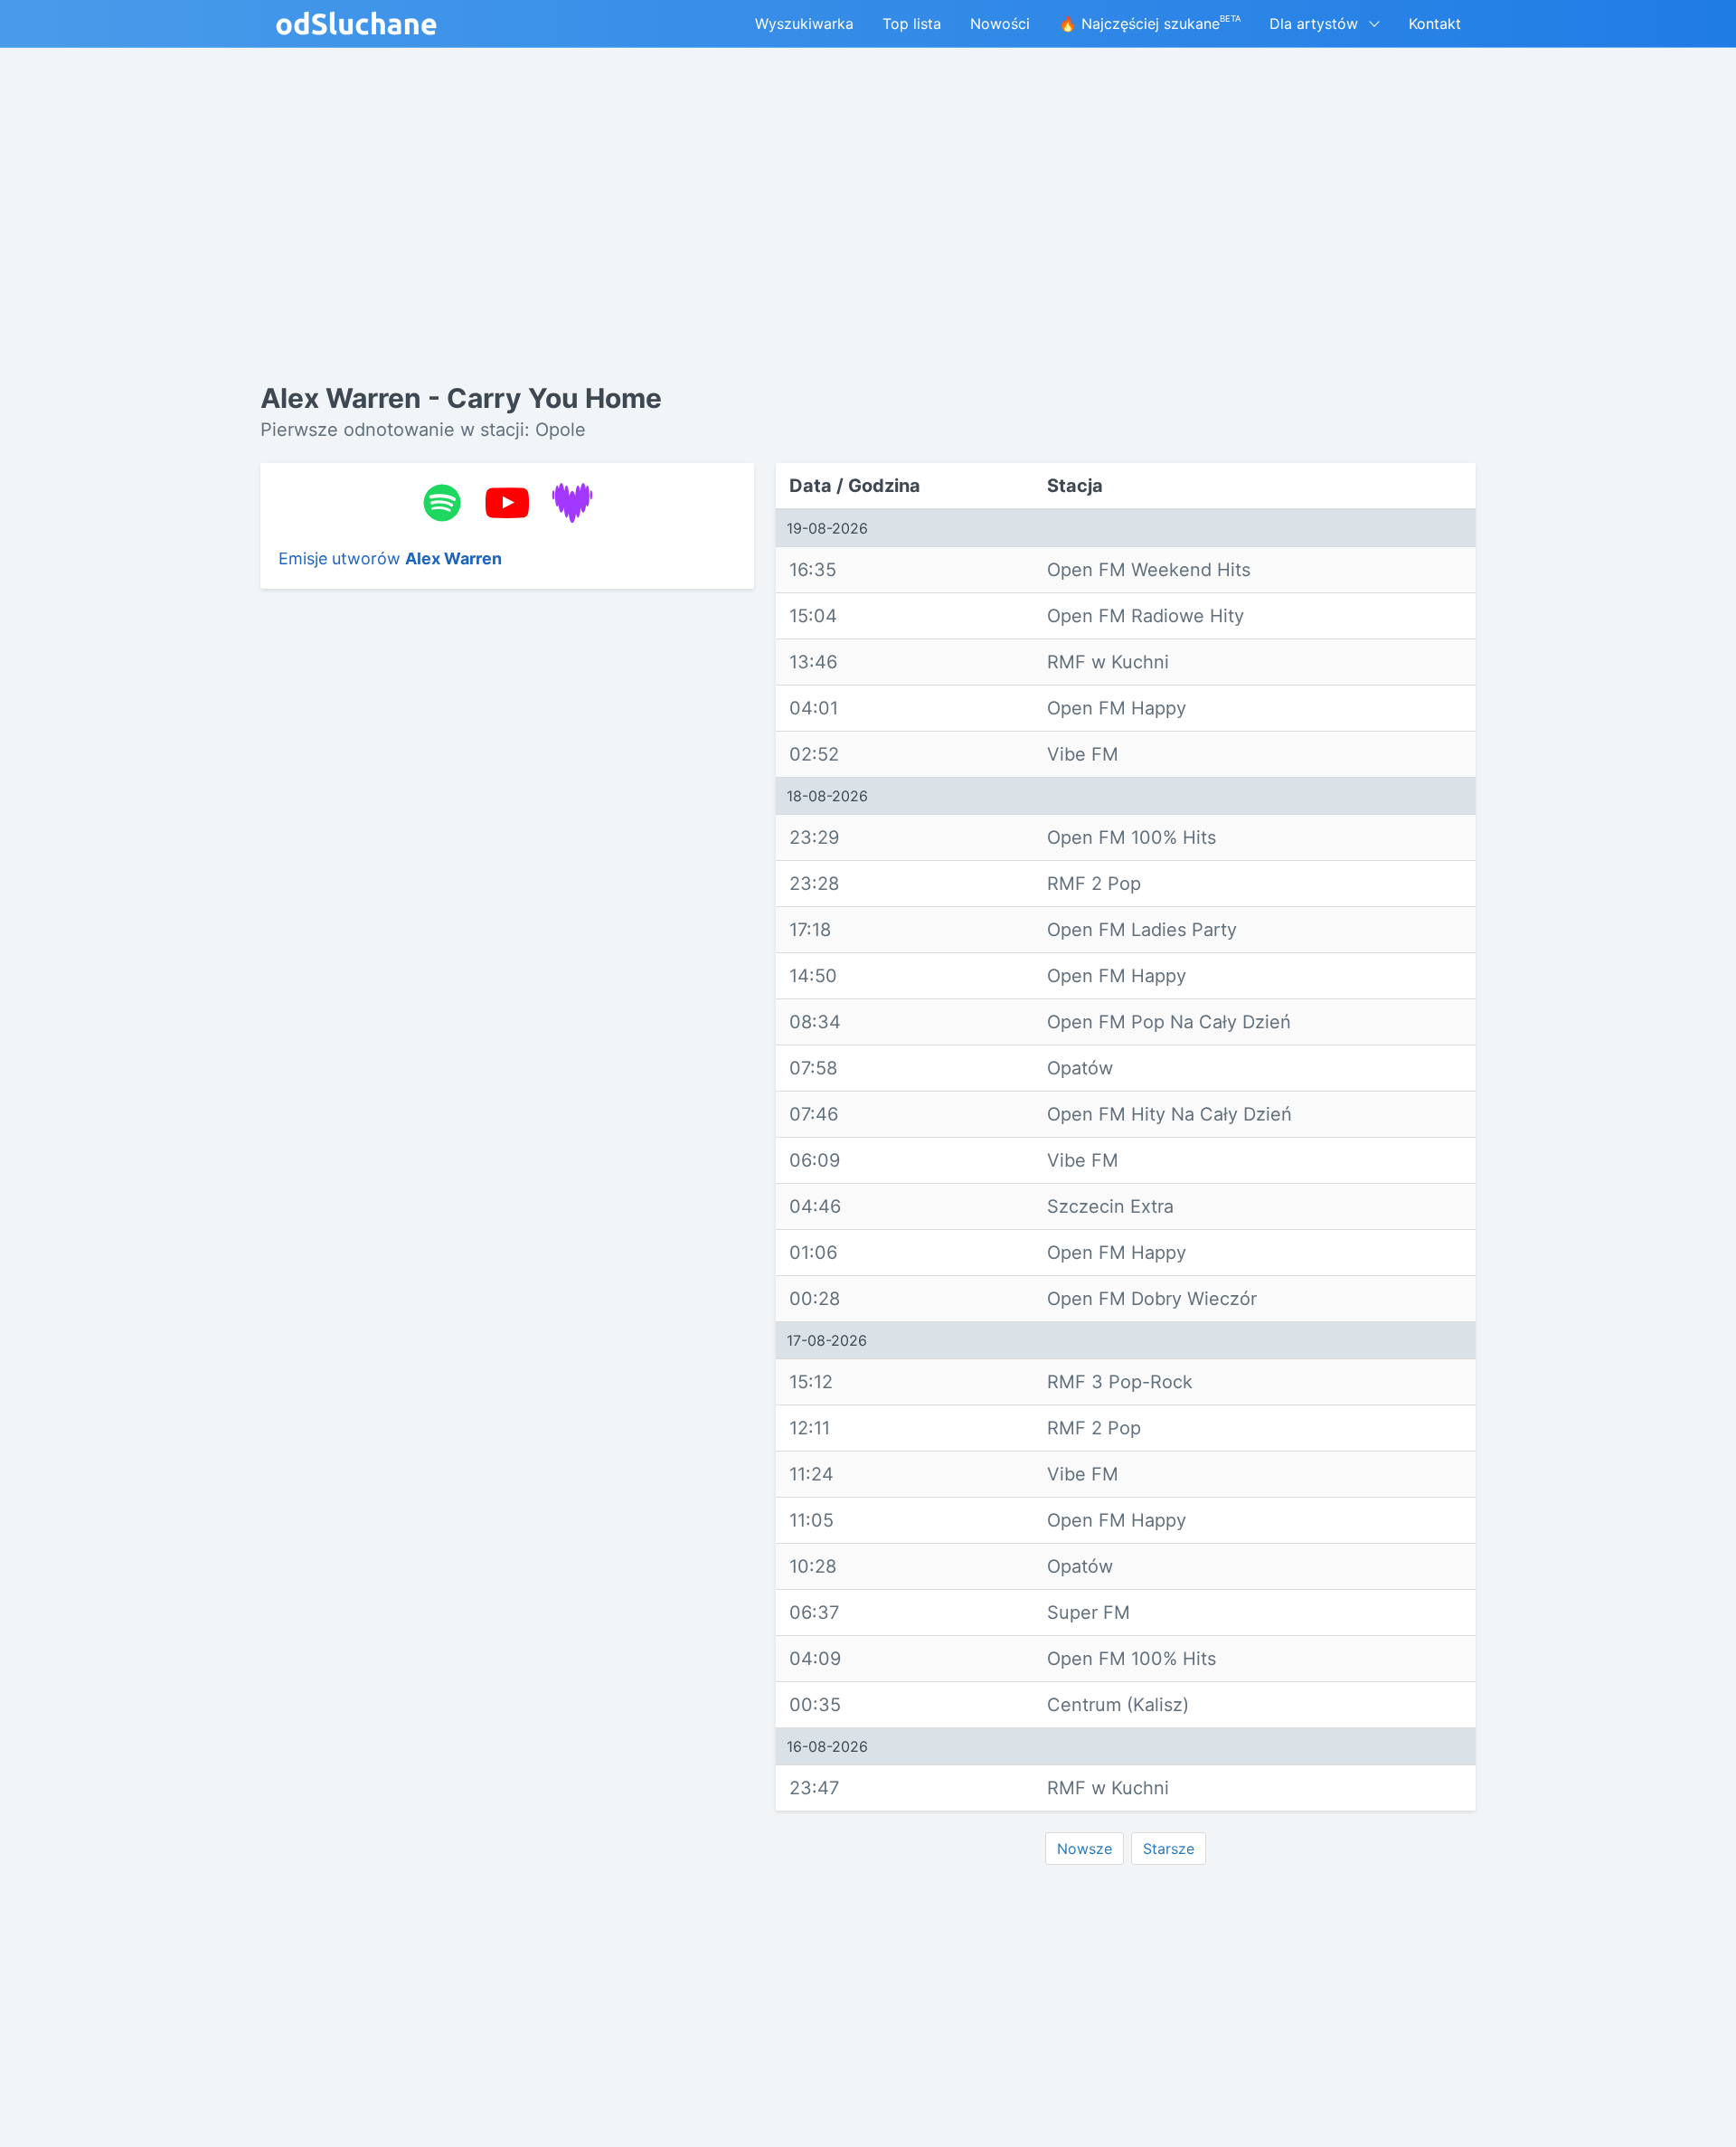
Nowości (1000, 24)
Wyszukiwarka (804, 24)
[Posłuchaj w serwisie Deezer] (572, 503)
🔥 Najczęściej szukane (1150, 23)
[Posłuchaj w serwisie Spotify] (442, 503)
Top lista (912, 24)
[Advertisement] (507, 882)
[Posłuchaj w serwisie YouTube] (507, 503)
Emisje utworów (390, 558)
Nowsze (1085, 1849)
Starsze (1169, 1849)
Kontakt (1435, 24)
